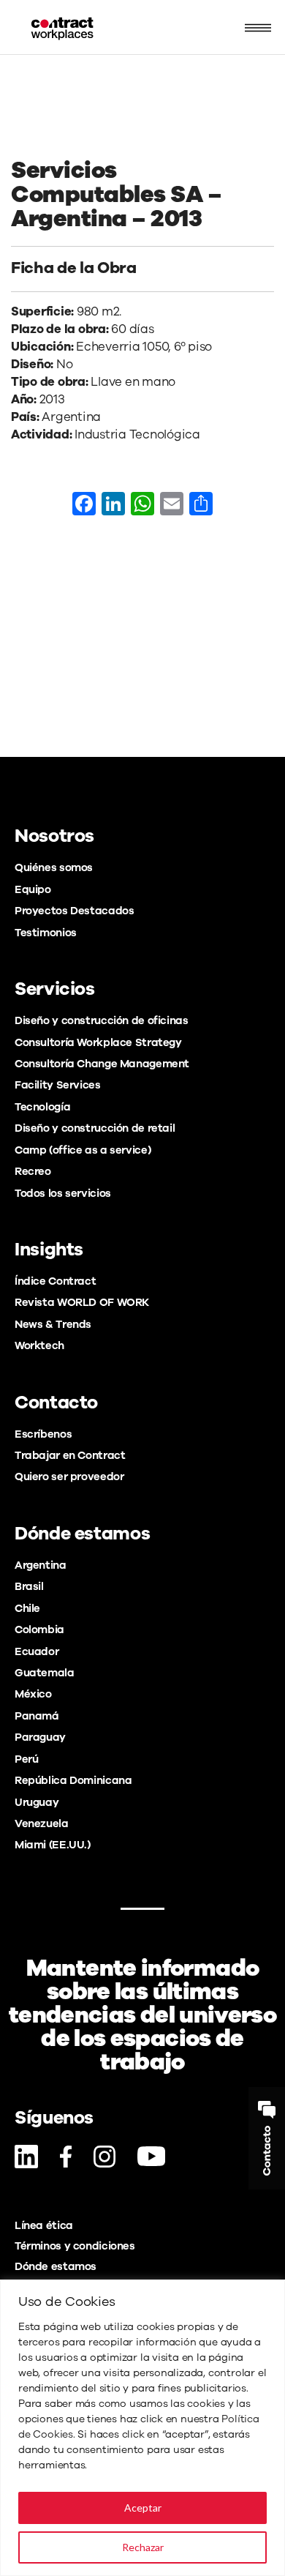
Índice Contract (55, 1281)
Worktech (39, 1345)
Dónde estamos (56, 2266)
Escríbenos (43, 1434)
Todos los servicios (63, 1193)
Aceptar (143, 2508)
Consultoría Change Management (102, 1064)
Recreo (33, 1171)
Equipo (33, 889)
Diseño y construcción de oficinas (101, 1020)
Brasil (29, 1586)
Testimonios (46, 933)
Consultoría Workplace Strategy (98, 1042)
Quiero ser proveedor (69, 1476)
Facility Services (58, 1085)
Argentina (41, 1565)
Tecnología (42, 1107)
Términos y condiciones (75, 2246)
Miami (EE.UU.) (53, 1845)
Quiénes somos (54, 867)
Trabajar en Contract (70, 1455)
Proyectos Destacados (74, 911)
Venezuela (42, 1823)
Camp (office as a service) (83, 1150)
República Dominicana (73, 1780)
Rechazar (143, 2547)
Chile (27, 1608)
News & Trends (53, 1324)
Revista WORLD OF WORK (82, 1302)
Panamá (37, 1716)
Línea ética (44, 2225)
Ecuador (37, 1651)
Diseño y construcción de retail (95, 1128)
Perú (26, 1759)
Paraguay (40, 1737)
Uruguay (37, 1802)
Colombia (39, 1629)
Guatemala (45, 1673)
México (33, 1694)
